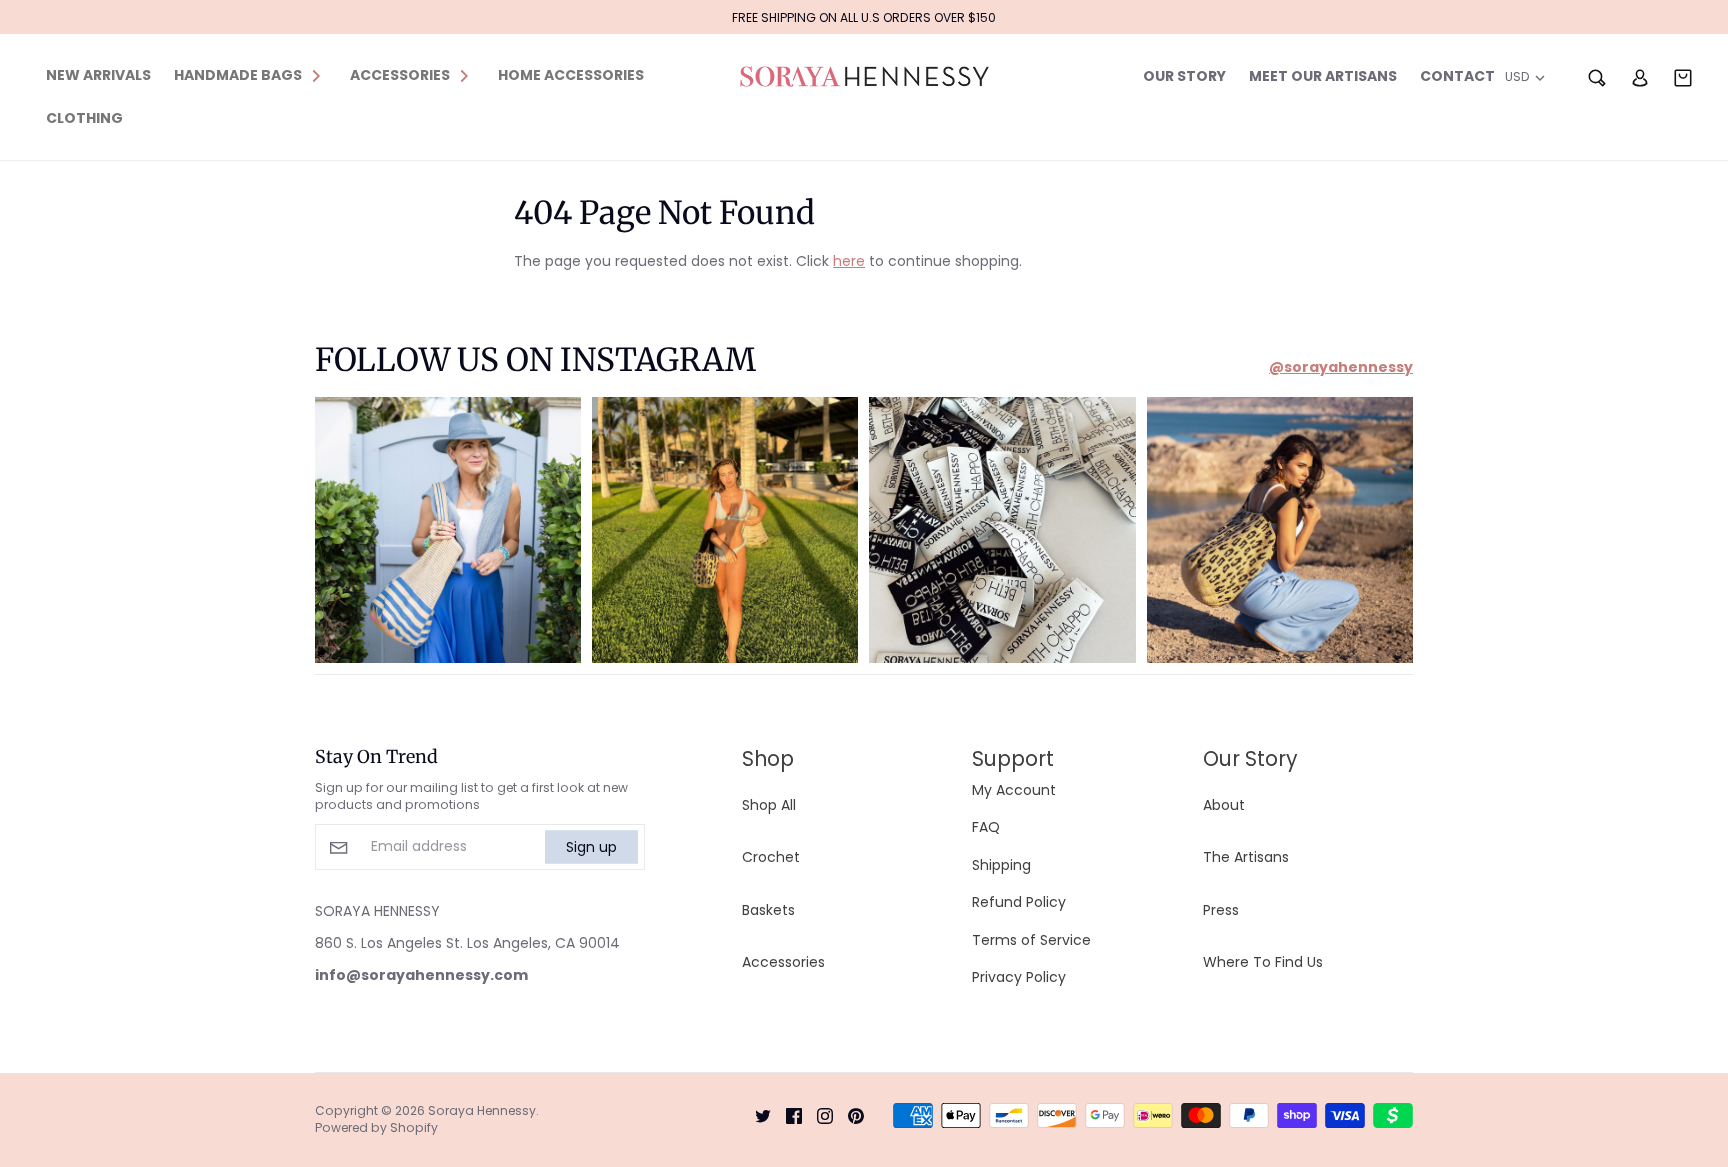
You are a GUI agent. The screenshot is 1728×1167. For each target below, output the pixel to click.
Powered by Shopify (376, 1127)
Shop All (769, 805)
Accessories (783, 962)
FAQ (986, 827)
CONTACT (1457, 76)
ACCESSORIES (400, 75)
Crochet (771, 857)
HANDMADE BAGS (238, 75)
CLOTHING (84, 118)
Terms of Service (1031, 940)
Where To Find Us (1263, 962)
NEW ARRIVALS (98, 75)
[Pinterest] (848, 1114)
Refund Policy (1019, 902)
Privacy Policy (1019, 977)
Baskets (768, 910)
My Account (1014, 790)
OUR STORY (1184, 76)
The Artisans (1246, 857)
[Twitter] (755, 1114)
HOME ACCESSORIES (571, 75)
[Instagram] (817, 1114)
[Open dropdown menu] (316, 75)
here (849, 261)
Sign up (591, 846)
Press (1221, 910)
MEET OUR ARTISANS (1323, 76)
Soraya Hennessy (482, 1110)
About (1224, 805)
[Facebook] (786, 1114)
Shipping (1001, 865)
